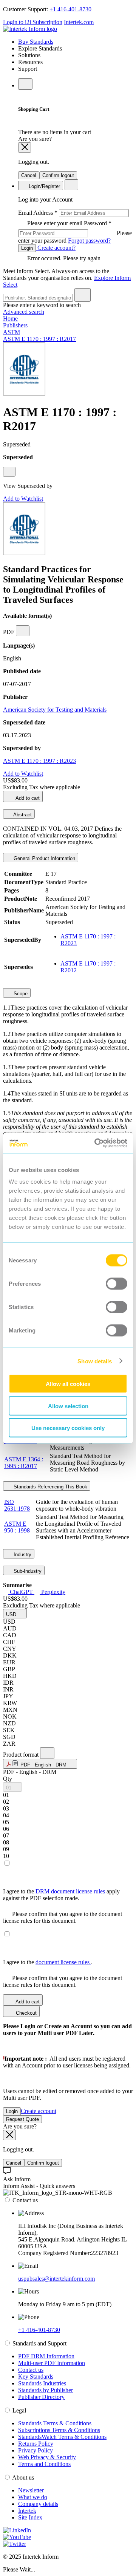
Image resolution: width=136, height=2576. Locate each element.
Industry (22, 1555)
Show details (95, 1361)
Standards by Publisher (46, 2390)
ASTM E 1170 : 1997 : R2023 (39, 761)
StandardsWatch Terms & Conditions (62, 2437)
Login (27, 248)
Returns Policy (36, 2444)
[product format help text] (47, 1753)
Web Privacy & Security (47, 2457)
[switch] (117, 1284)
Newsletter (31, 2490)
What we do (33, 2497)
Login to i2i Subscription (33, 22)
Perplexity (53, 1592)
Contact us (31, 2370)
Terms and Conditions (44, 2464)
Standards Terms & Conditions (55, 2423)
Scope (20, 994)
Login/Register (44, 186)
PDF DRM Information (46, 2356)
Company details (38, 2504)
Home (10, 319)
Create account (39, 2111)
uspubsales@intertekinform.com (56, 2279)
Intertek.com (79, 22)
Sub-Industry (27, 1571)
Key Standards (36, 2377)
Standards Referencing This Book (50, 1487)
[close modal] (25, 147)
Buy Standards (36, 42)
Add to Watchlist (23, 499)
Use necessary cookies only (68, 1428)
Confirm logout (58, 175)
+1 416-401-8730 (70, 9)
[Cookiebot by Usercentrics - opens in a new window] (96, 1143)
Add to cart (27, 798)
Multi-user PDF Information (52, 2363)
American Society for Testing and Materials (55, 710)
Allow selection (68, 1406)
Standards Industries (42, 2383)
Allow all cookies (68, 1384)
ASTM (12, 332)
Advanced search (24, 312)
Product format (22, 1755)
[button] (15, 1614)
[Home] (30, 29)
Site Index (30, 2517)
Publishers (15, 325)
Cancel (29, 175)
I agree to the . (48, 1962)
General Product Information (44, 858)
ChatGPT (21, 1592)
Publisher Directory (41, 2397)
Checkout (25, 2013)
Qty (8, 1779)
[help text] (9, 472)
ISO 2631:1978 (17, 1505)
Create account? (56, 248)
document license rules (63, 1962)
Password (75, 232)
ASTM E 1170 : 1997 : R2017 (39, 339)
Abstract (22, 815)
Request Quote (22, 2119)
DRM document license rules (71, 1891)
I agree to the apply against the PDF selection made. (61, 1895)
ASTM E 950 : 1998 (17, 1527)
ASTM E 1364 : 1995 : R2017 (24, 1463)
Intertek (27, 2511)
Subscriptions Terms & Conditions (59, 2430)
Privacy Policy (36, 2450)
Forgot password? (89, 241)
